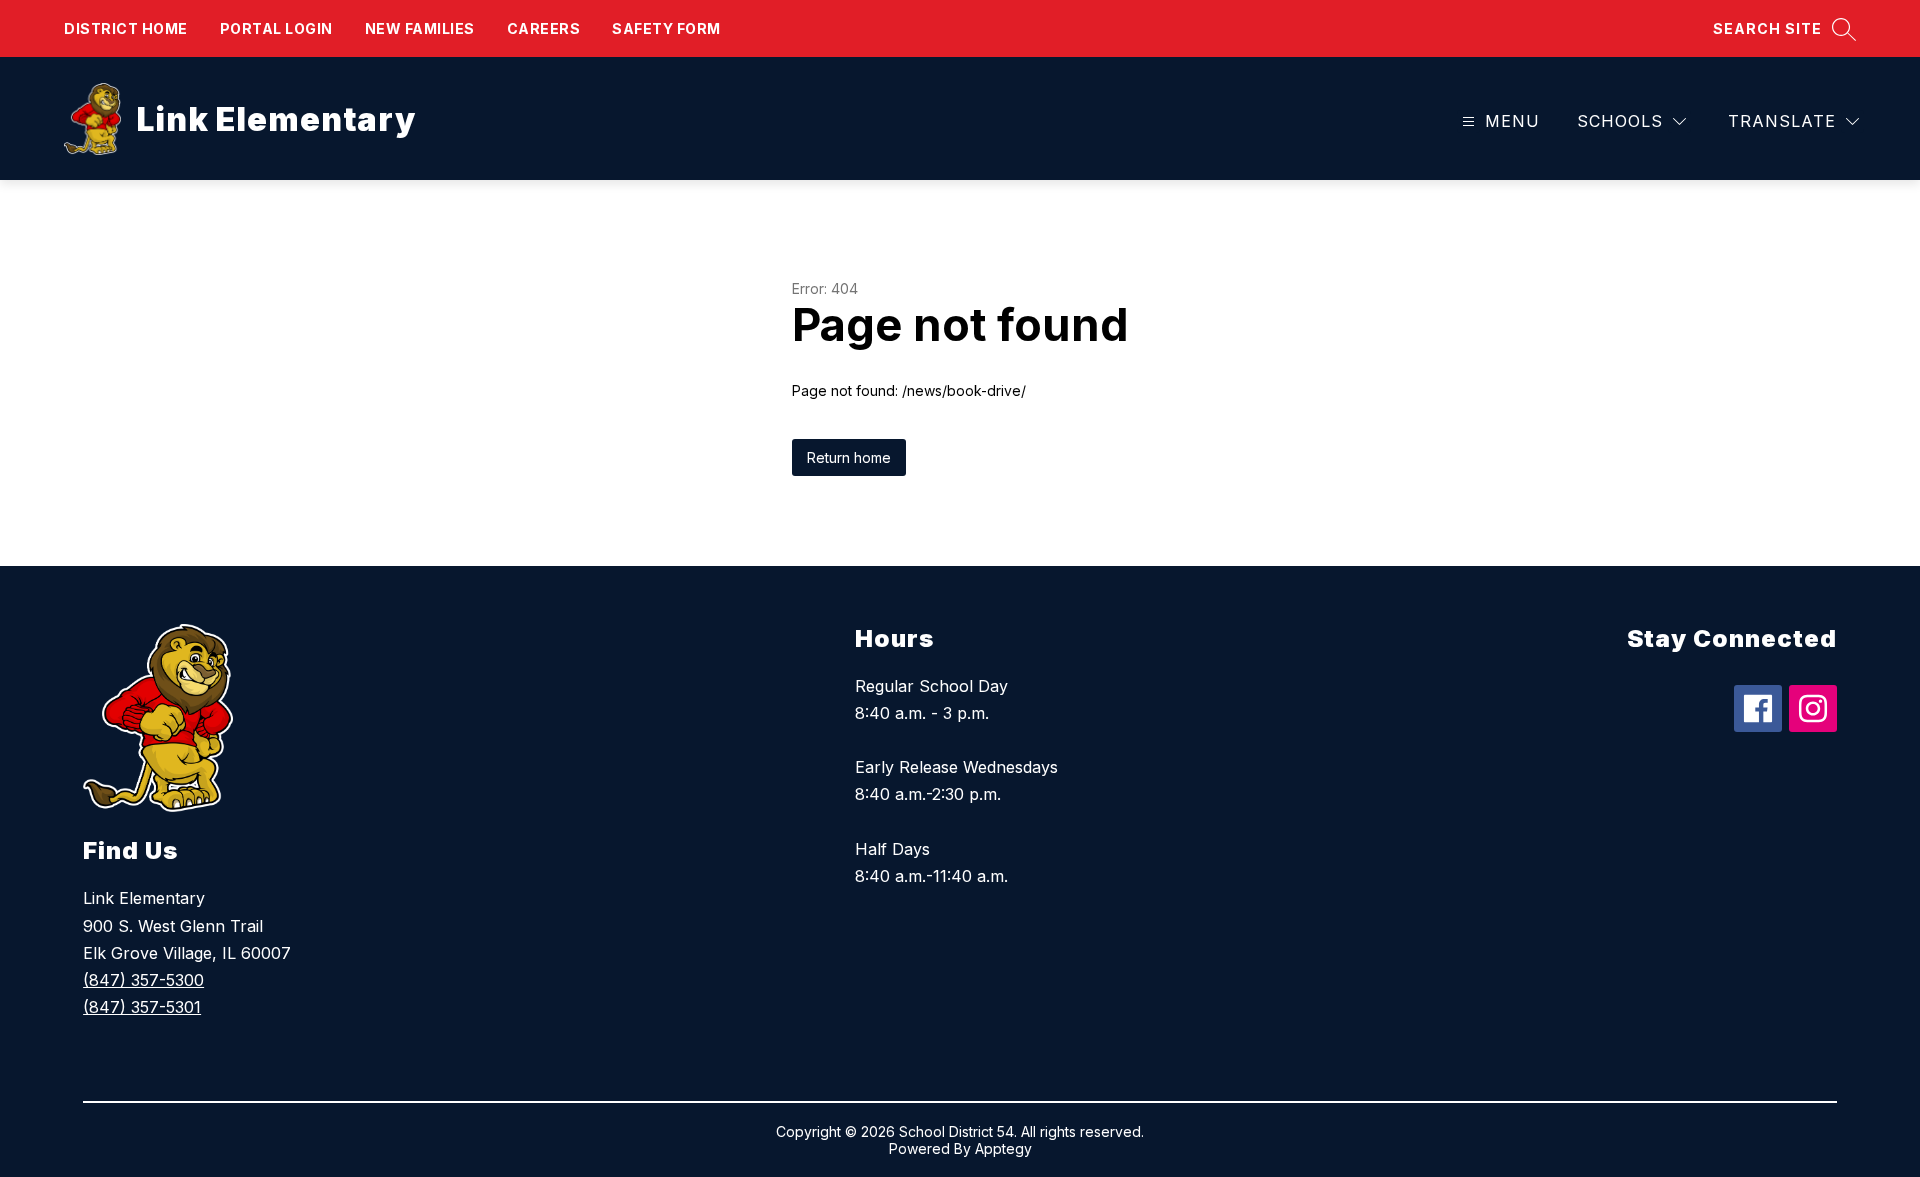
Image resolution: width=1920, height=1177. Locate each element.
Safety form (666, 28)
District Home (126, 28)
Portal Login (276, 28)
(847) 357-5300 (143, 980)
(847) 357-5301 (142, 1007)
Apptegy (1003, 1148)
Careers (544, 28)
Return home (849, 457)
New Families (420, 28)
